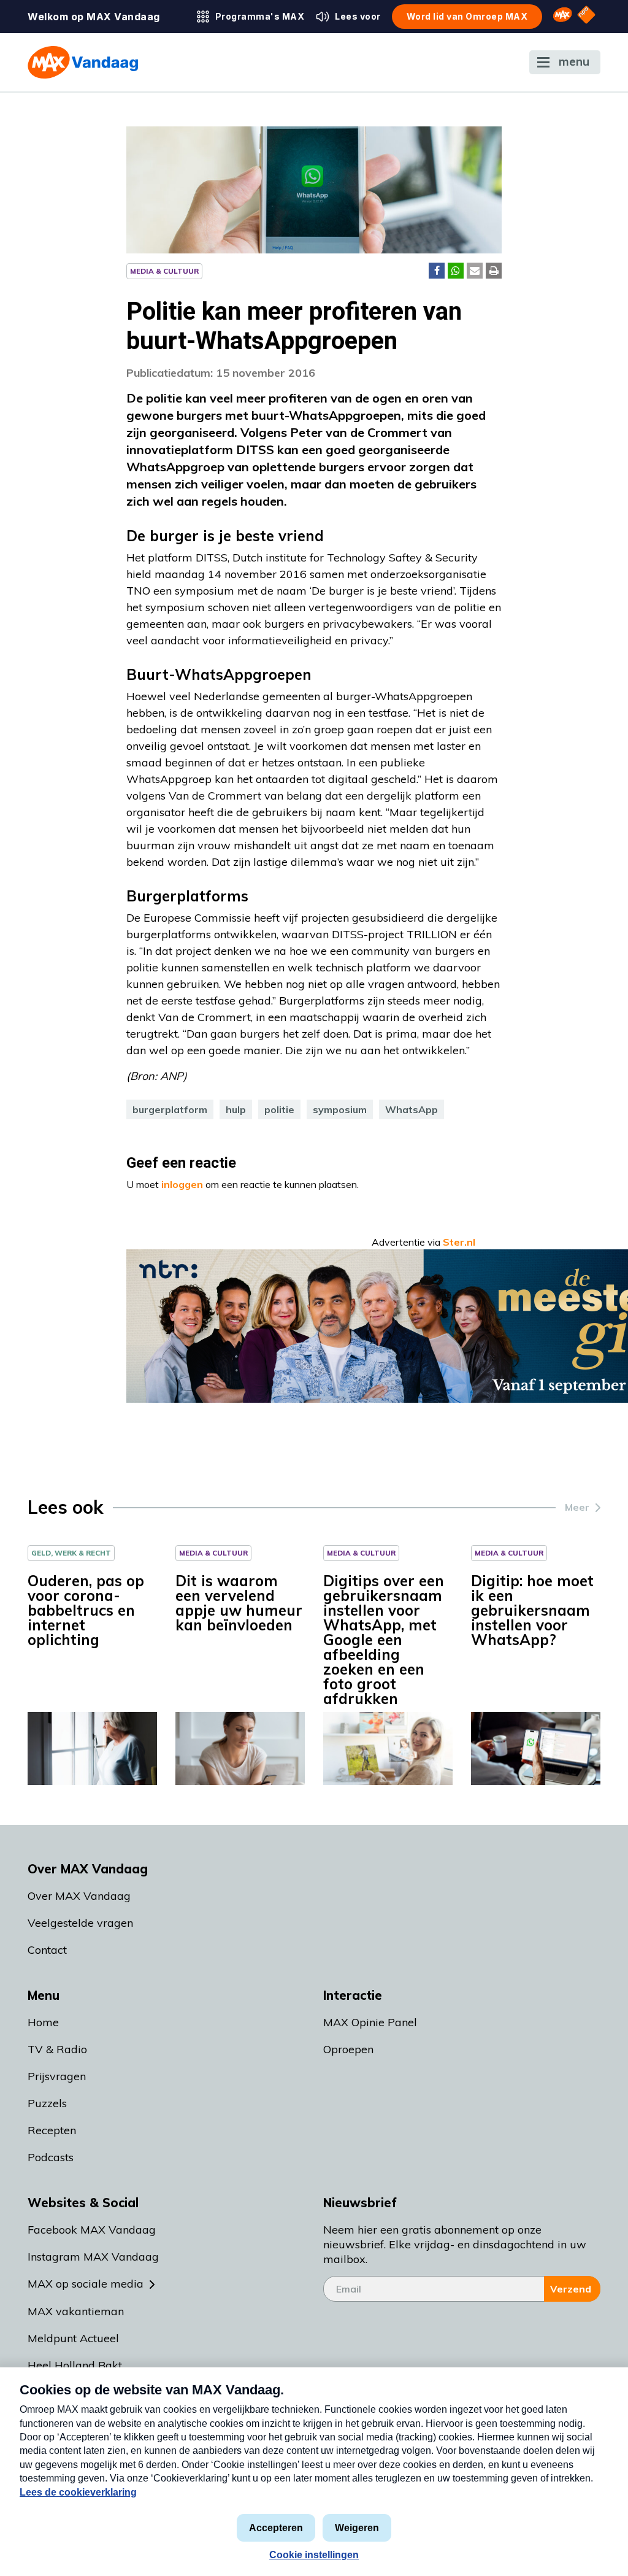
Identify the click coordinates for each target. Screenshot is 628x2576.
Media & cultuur (164, 271)
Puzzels (47, 2103)
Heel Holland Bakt (75, 2365)
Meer (577, 1507)
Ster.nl (459, 1242)
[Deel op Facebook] (437, 271)
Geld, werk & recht (71, 1553)
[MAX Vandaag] (83, 62)
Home (43, 2022)
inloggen (182, 1184)
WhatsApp (412, 1109)
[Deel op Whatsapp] (456, 271)
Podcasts (51, 2157)
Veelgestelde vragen (80, 1923)
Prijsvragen (57, 2076)
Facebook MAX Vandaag (92, 2230)
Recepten (52, 2130)
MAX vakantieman (76, 2311)
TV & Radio (57, 2049)
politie (279, 1109)
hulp (236, 1109)
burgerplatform (170, 1109)
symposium (340, 1109)
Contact (47, 1950)
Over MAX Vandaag (79, 1896)
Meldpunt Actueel (73, 2338)
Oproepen (348, 2049)
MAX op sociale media (86, 2284)
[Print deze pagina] (494, 271)
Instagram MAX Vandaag (93, 2257)
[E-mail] (475, 271)
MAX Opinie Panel (370, 2022)
